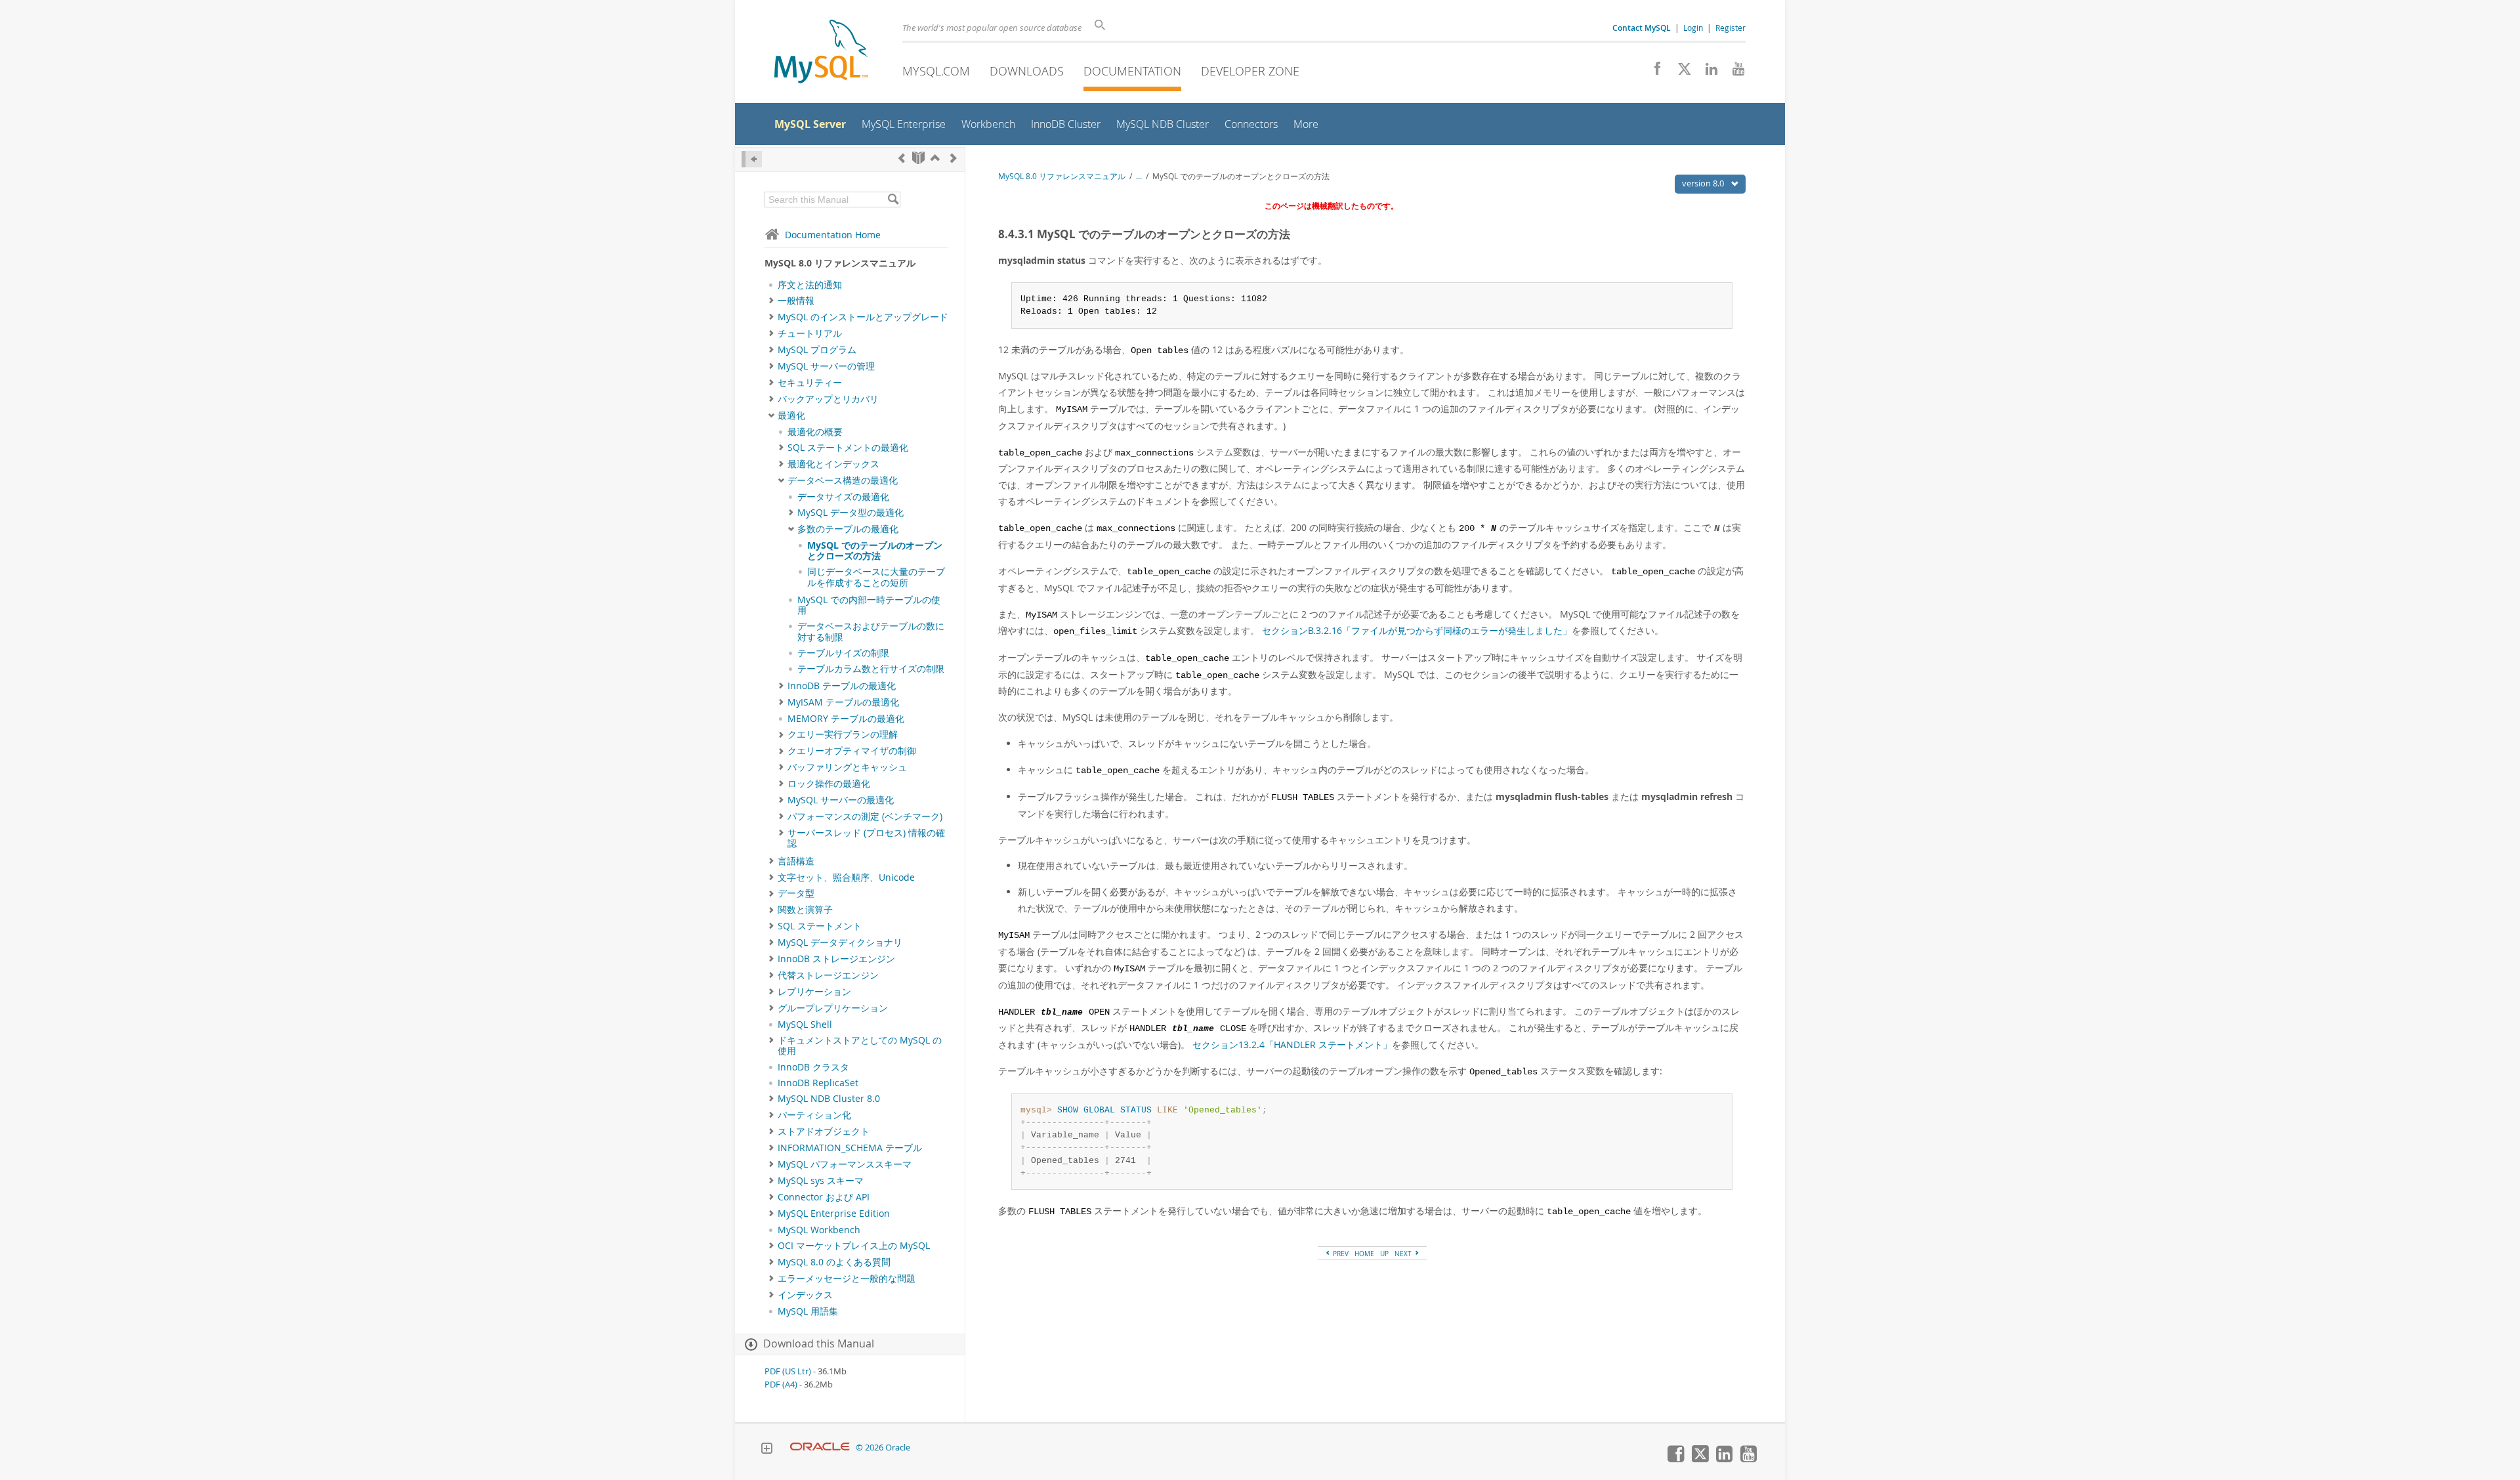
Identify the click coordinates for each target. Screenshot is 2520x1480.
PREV (1340, 1254)
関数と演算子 (805, 910)
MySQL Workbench (819, 1230)
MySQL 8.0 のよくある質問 (834, 1262)
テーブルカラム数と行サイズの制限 (871, 669)
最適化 (791, 415)
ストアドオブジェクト (824, 1131)
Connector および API (824, 1197)
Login (1693, 28)
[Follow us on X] (1680, 72)
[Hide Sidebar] (752, 159)
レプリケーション (814, 992)
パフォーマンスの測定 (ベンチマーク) (865, 816)
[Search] (893, 200)
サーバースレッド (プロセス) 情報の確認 (866, 838)
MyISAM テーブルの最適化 (843, 702)
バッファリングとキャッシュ (847, 767)
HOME (1364, 1254)
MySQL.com (936, 71)
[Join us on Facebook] (1653, 72)
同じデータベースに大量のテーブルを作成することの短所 (876, 577)
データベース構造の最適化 (843, 480)
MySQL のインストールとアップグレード (863, 317)
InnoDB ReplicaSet (818, 1083)
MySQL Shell (805, 1025)
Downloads (1027, 71)
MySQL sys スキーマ (821, 1181)
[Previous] (902, 158)
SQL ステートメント (820, 926)
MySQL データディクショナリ (840, 942)
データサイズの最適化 (843, 497)
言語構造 (796, 861)
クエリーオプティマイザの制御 (852, 751)
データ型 (796, 893)
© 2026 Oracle (883, 1448)
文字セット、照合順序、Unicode (846, 877)
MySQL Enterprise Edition (834, 1214)
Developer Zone (1250, 71)
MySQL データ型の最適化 (850, 513)
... (1139, 176)
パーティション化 (814, 1115)
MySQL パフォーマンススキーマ (845, 1164)
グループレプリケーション (833, 1008)
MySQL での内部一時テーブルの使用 (869, 605)
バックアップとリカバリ (828, 399)
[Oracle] (820, 1448)
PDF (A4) (781, 1385)
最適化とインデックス (833, 464)
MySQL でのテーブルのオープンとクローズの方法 (875, 551)
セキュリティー (810, 383)
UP (1384, 1254)
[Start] (918, 158)
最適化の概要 (815, 432)
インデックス (805, 1295)
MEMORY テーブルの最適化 (846, 719)
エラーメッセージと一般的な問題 (847, 1279)
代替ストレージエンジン (828, 975)
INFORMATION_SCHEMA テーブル (850, 1148)
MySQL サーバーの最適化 (841, 800)
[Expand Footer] (766, 1450)
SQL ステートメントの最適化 (848, 448)
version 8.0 (1704, 183)
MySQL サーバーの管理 (826, 366)
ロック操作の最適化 (829, 784)
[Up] (935, 158)
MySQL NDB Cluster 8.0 (829, 1099)
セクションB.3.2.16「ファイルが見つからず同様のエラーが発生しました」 (1417, 630)
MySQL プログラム (817, 350)
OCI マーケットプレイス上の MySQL (854, 1246)
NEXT (1404, 1254)
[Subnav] (771, 301)
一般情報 (796, 301)
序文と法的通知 (810, 285)
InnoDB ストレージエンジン (836, 959)
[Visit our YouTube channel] (1733, 72)
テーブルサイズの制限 (843, 653)
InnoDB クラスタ (813, 1067)
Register (1731, 28)
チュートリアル (810, 333)
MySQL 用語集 (808, 1311)
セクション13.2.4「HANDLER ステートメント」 (1292, 1045)
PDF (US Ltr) (788, 1371)
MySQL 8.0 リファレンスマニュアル (1062, 176)
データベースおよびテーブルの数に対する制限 (871, 631)
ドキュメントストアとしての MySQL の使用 (860, 1046)
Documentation (1132, 71)
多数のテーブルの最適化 (848, 529)
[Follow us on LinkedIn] (1707, 72)
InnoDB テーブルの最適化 (842, 686)
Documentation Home (833, 235)
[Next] (954, 158)
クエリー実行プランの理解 (843, 734)
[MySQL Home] (821, 53)
